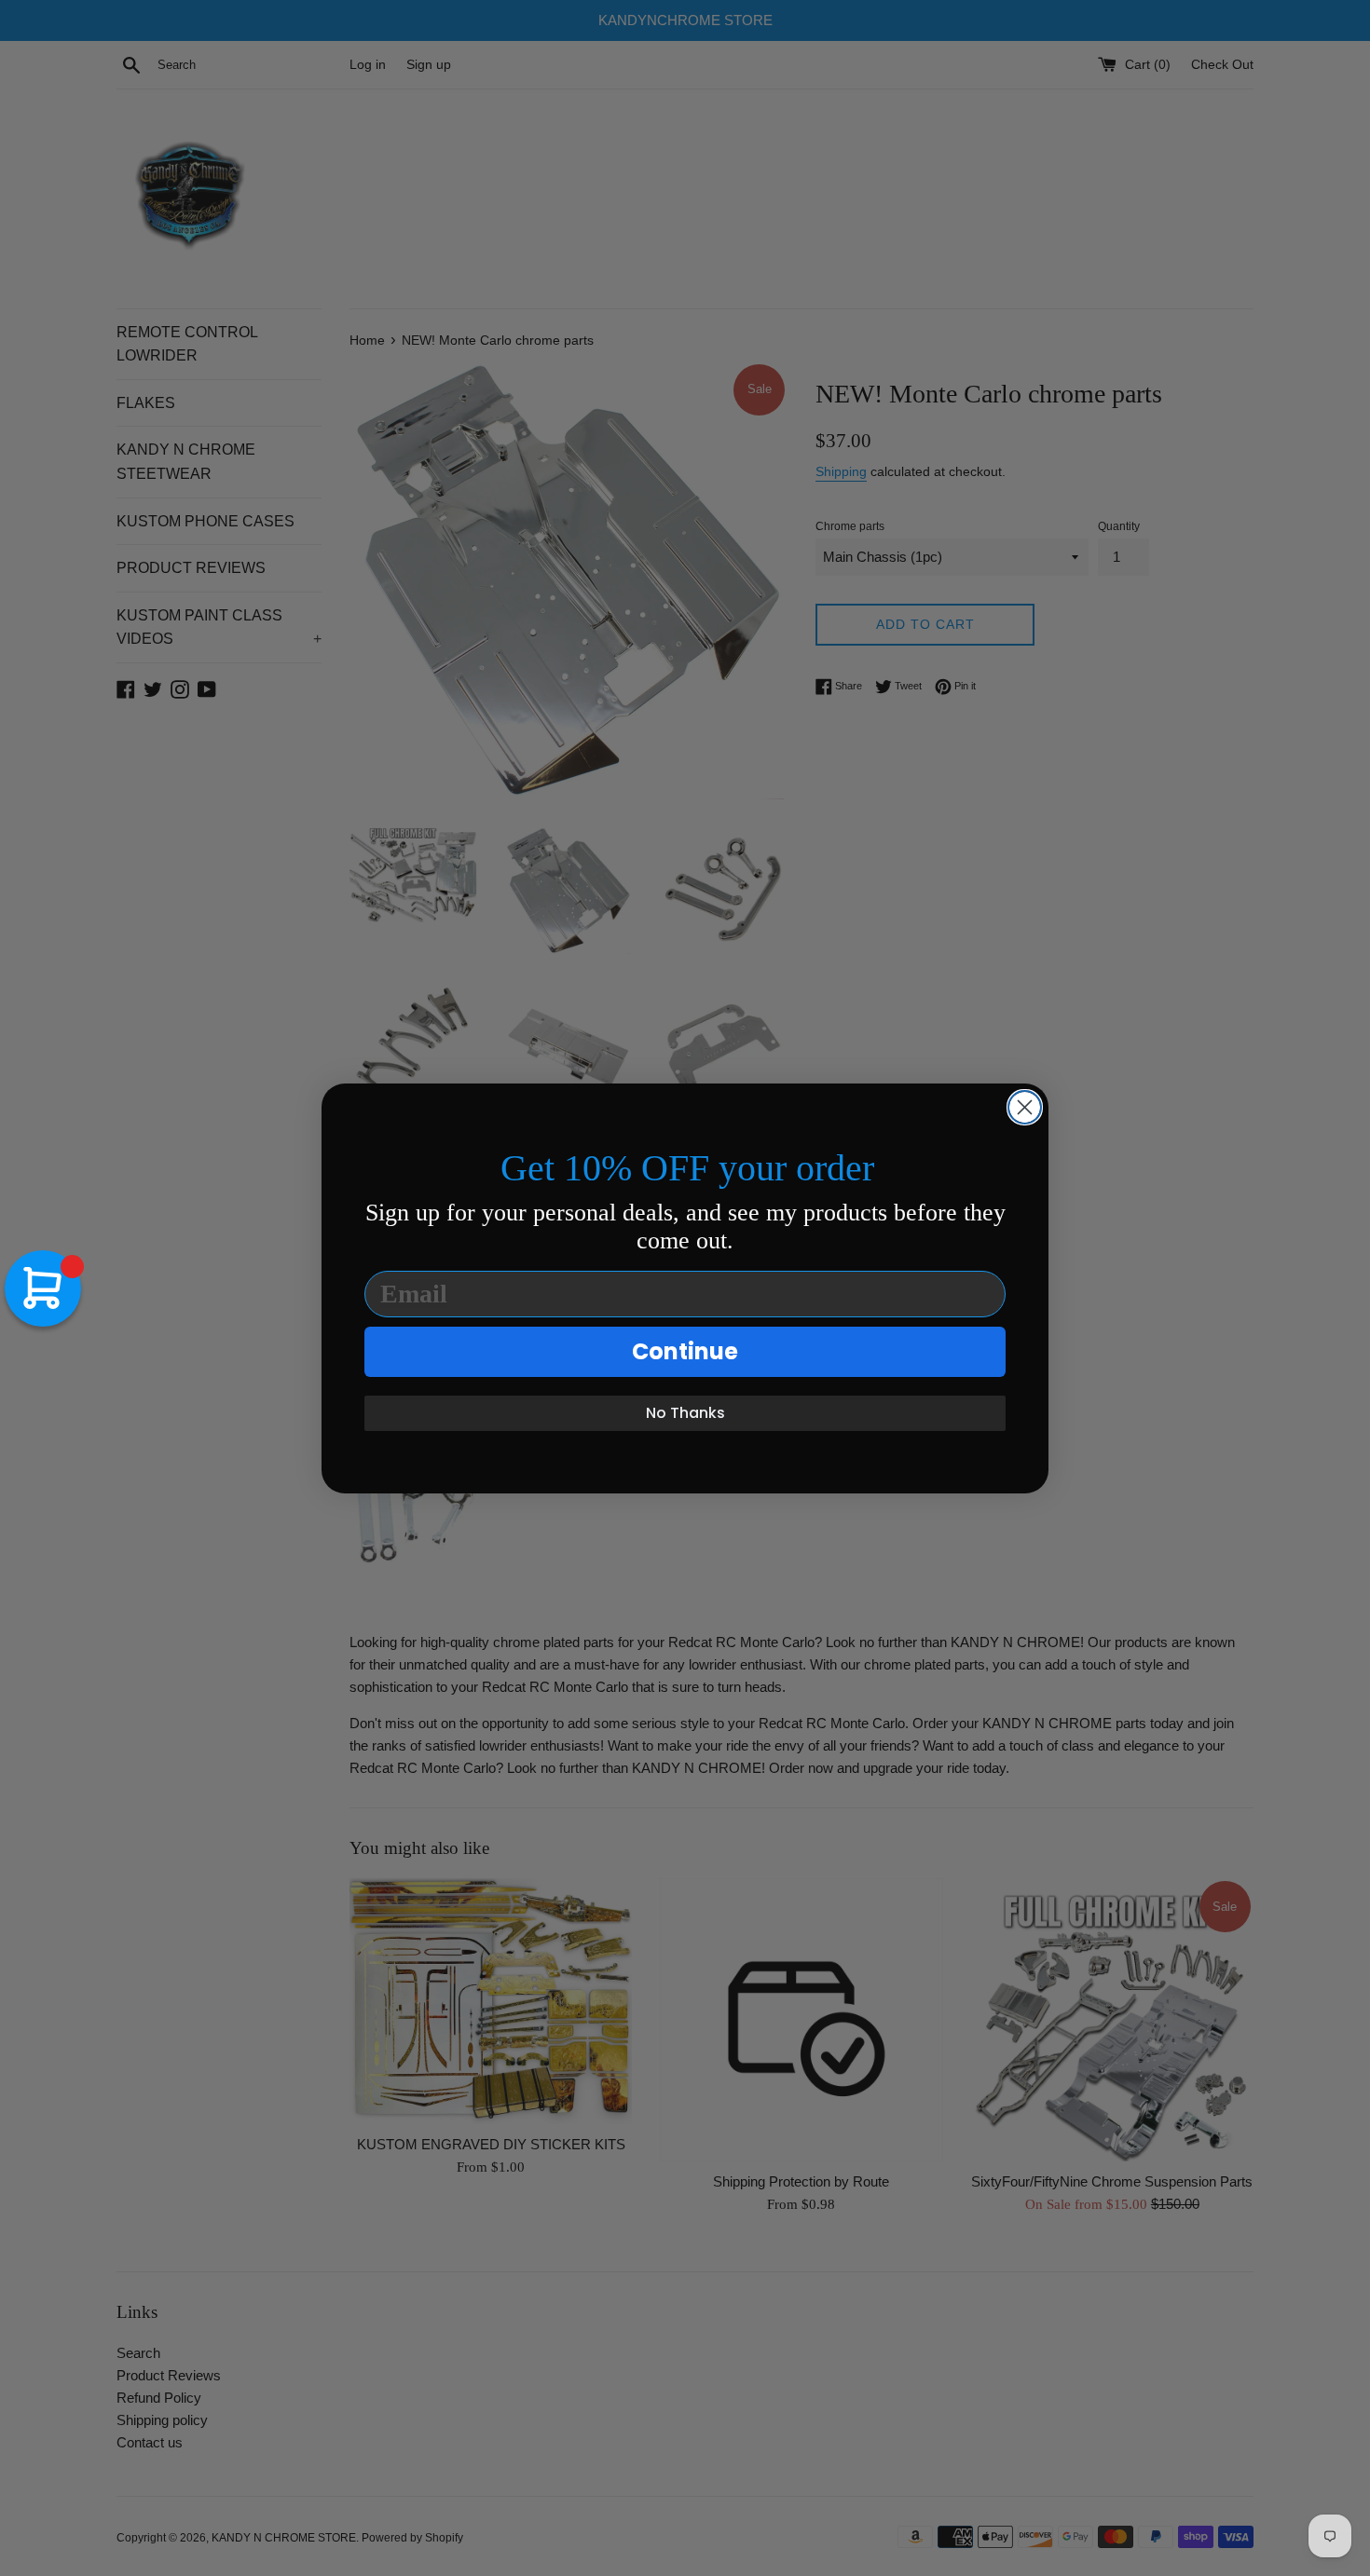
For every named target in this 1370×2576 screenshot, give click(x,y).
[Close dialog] (1025, 1107)
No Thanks (685, 1413)
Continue (685, 1351)
